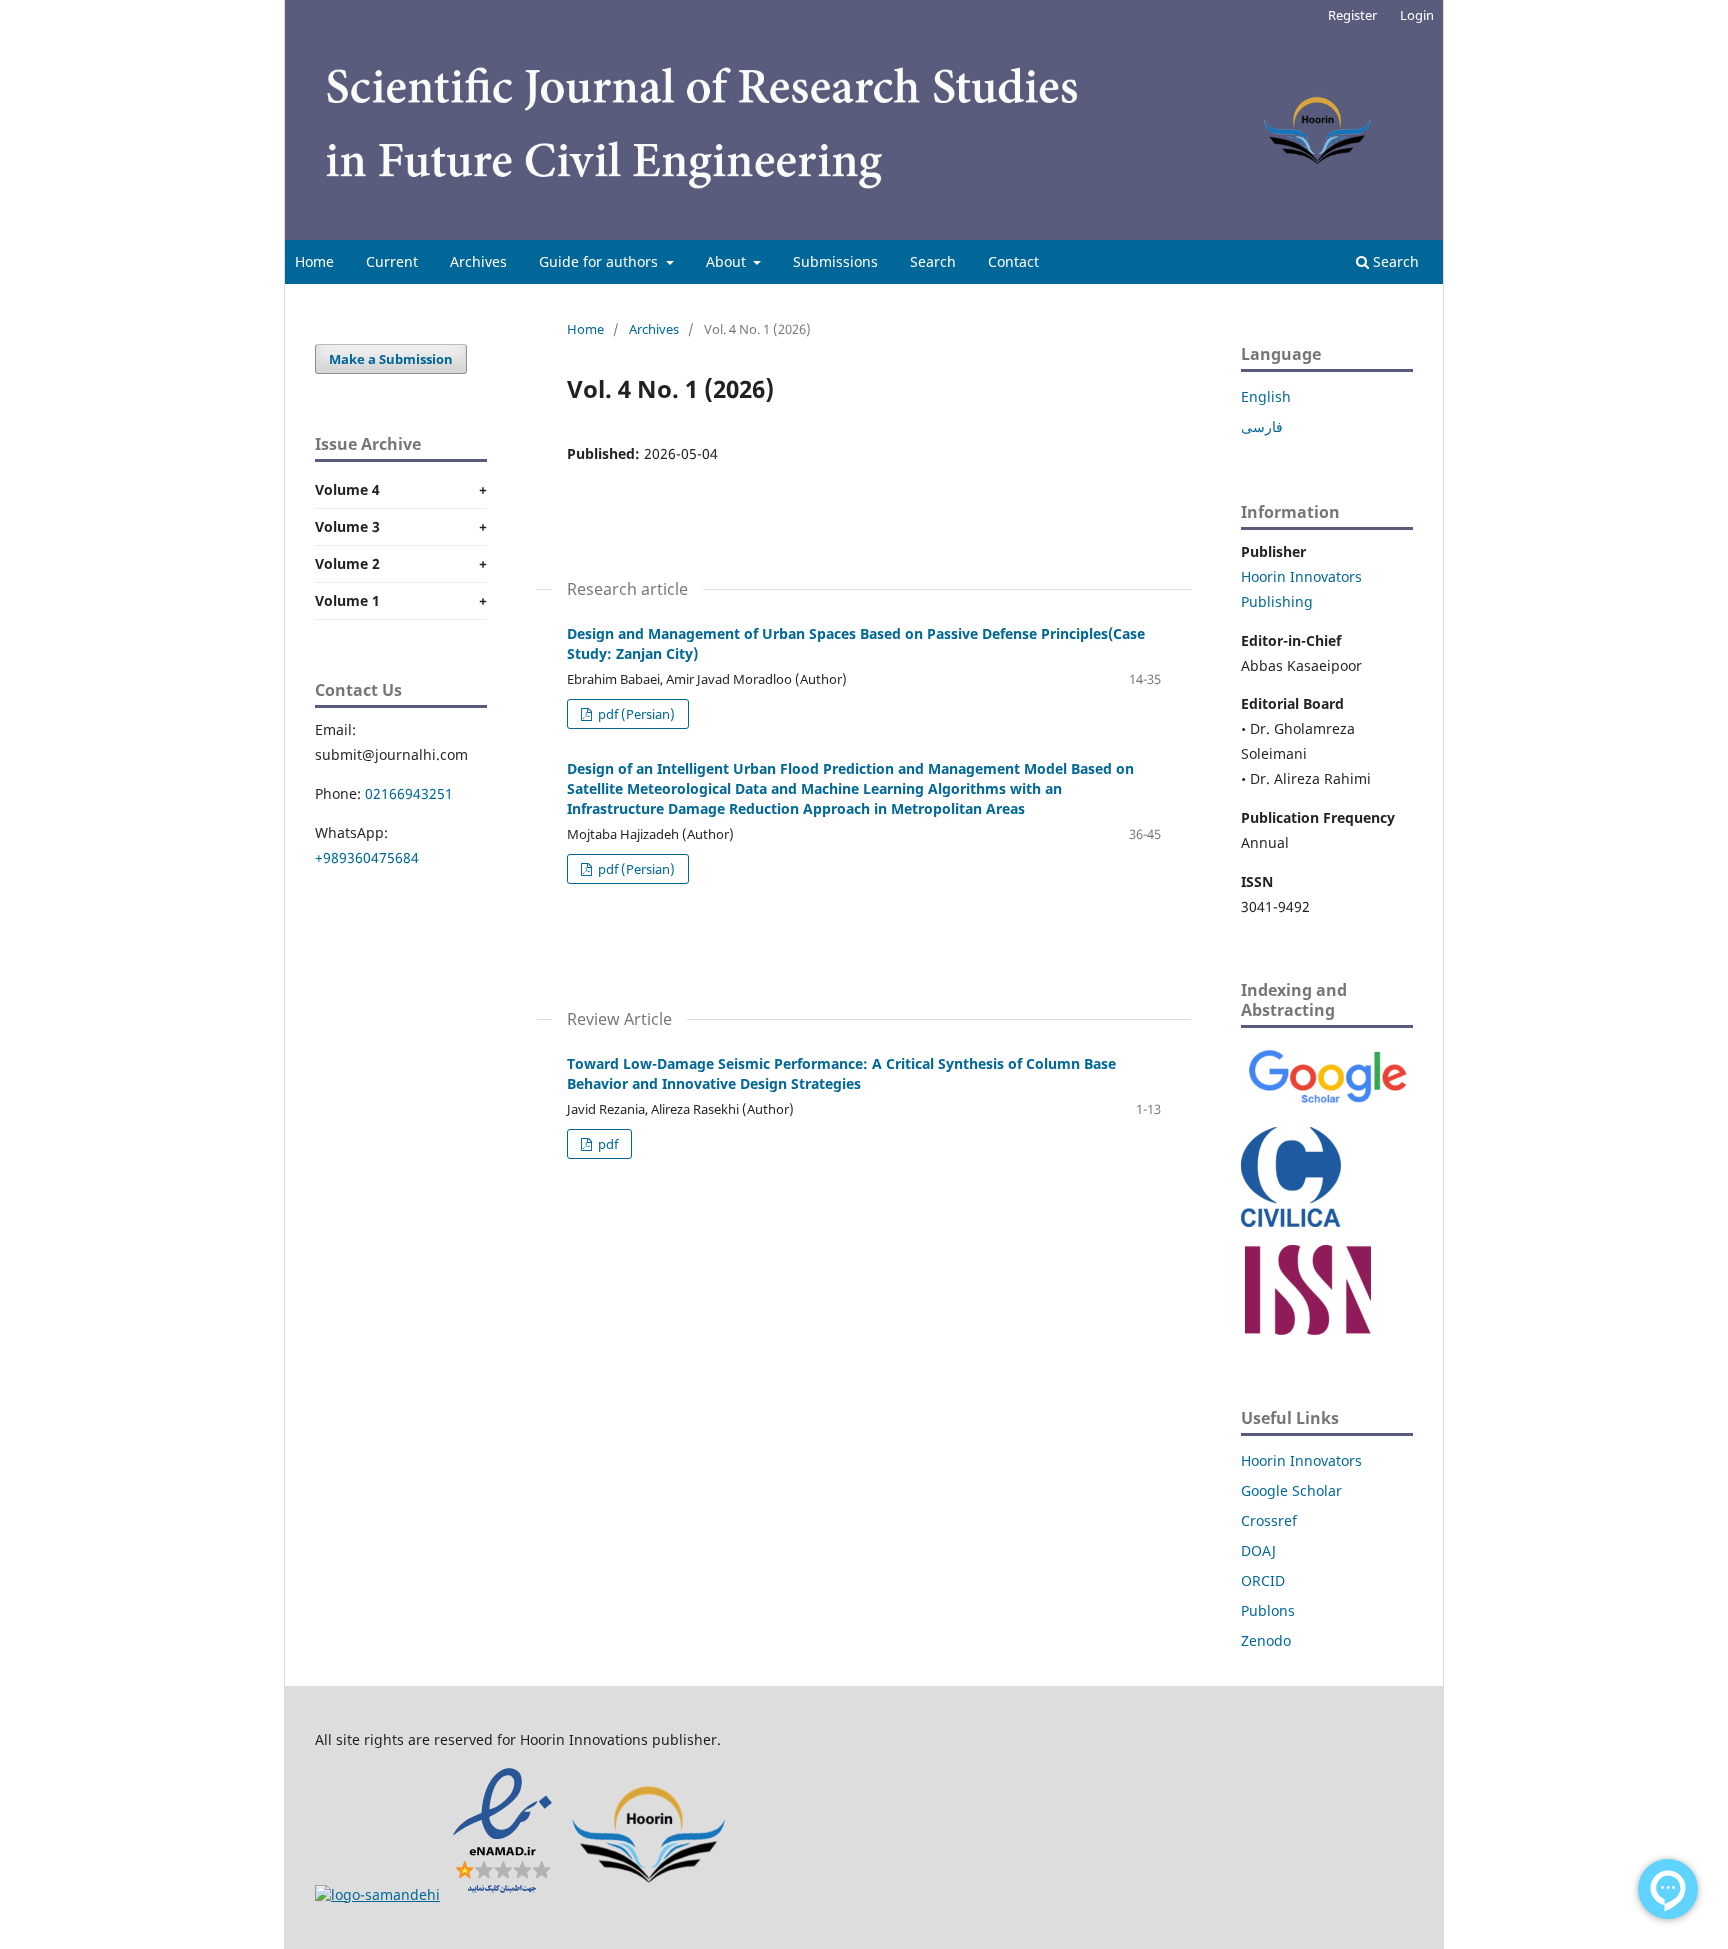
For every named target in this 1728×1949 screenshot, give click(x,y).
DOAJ (1258, 1550)
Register (1352, 15)
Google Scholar (1291, 1490)
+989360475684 (367, 857)
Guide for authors (600, 261)
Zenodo (1266, 1640)
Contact (1013, 261)
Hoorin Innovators (1301, 1460)
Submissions (835, 261)
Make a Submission (391, 359)
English (1266, 396)
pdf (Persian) (635, 714)
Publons (1268, 1610)
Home (314, 261)
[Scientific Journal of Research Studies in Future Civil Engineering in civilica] (1291, 1221)
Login (1417, 15)
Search (933, 261)
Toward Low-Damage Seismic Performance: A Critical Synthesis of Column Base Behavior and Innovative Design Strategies (841, 1073)
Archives (478, 261)
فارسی (1262, 426)
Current (392, 261)
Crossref (1269, 1520)
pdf (606, 1144)
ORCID (1263, 1580)
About (728, 261)
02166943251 (409, 793)
